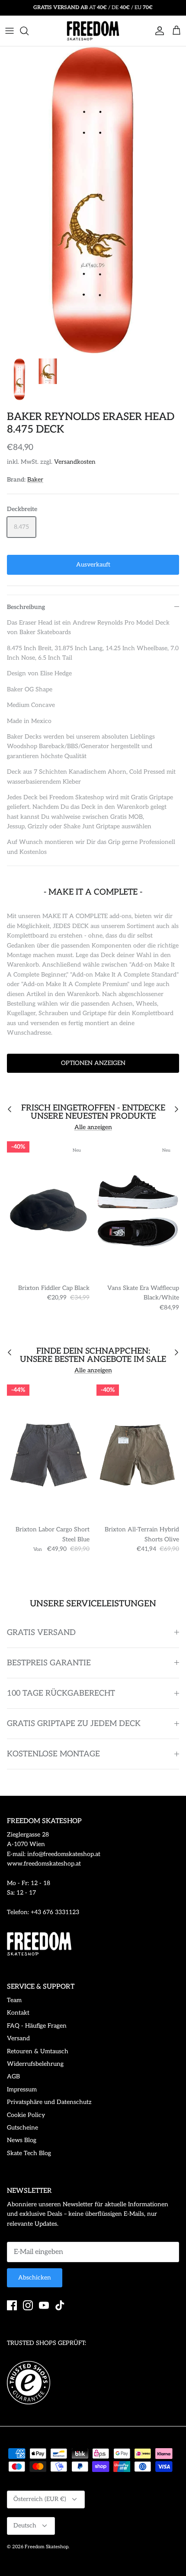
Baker (35, 480)
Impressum (22, 2089)
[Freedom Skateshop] (93, 31)
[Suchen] (29, 31)
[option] (93, 200)
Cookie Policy (26, 2115)
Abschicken (35, 2278)
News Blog (22, 2140)
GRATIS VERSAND (41, 1633)
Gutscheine (22, 2128)
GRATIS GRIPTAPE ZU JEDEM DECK (74, 1724)
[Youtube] (44, 2305)
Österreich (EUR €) (40, 2499)
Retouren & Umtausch (38, 2051)
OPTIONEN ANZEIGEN (93, 1063)
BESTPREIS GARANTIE (49, 1663)
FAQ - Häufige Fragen (37, 2026)
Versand (18, 2038)
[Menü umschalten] (10, 31)
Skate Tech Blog (29, 2153)
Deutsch (25, 2526)
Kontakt (18, 2013)
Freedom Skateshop (46, 2547)
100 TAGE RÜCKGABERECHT (61, 1693)
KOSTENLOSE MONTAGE (53, 1754)
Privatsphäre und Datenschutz (49, 2102)
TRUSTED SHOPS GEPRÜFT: (46, 2343)
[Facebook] (12, 2305)
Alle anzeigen (93, 1127)
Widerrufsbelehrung (35, 2064)
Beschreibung (26, 607)
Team (14, 2000)
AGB (13, 2076)
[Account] (157, 31)
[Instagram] (28, 2305)
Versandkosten (75, 462)
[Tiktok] (60, 2305)
